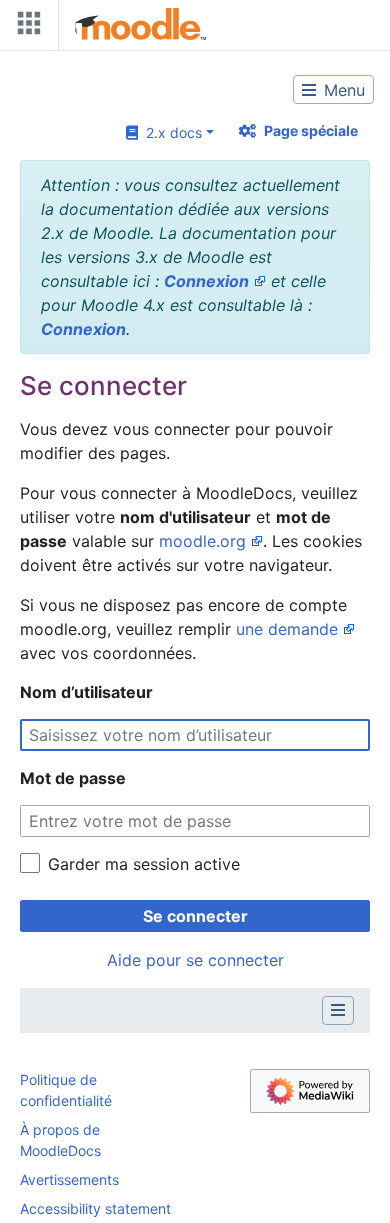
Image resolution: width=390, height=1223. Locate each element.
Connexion (206, 281)
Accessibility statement (95, 1208)
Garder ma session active (144, 864)
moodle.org (202, 541)
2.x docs (170, 132)
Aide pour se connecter (195, 960)
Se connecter (195, 916)
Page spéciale (311, 130)
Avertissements (69, 1179)
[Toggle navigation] (25, 27)
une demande (287, 629)
